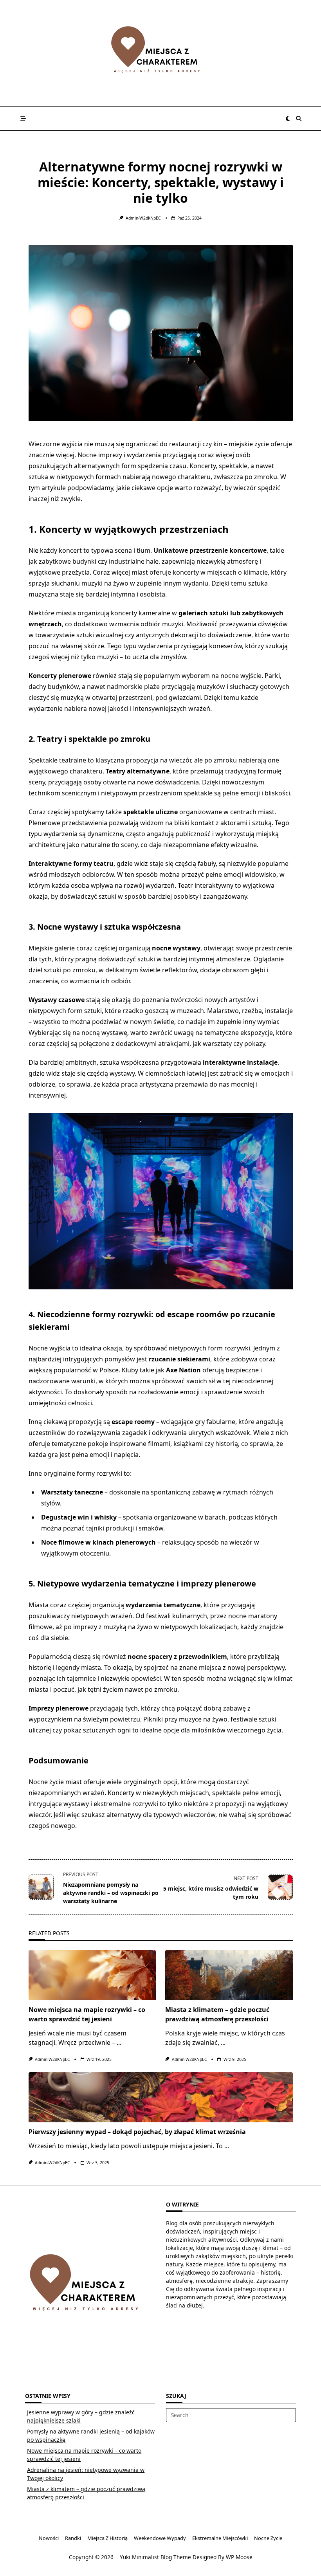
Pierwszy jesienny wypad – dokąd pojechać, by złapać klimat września (137, 2132)
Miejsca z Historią (107, 2538)
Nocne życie (268, 2538)
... (119, 2042)
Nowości (49, 2538)
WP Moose (239, 2557)
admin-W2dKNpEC (143, 218)
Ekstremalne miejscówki (220, 2538)
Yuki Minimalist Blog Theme (155, 2557)
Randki (73, 2538)
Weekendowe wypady (160, 2538)
